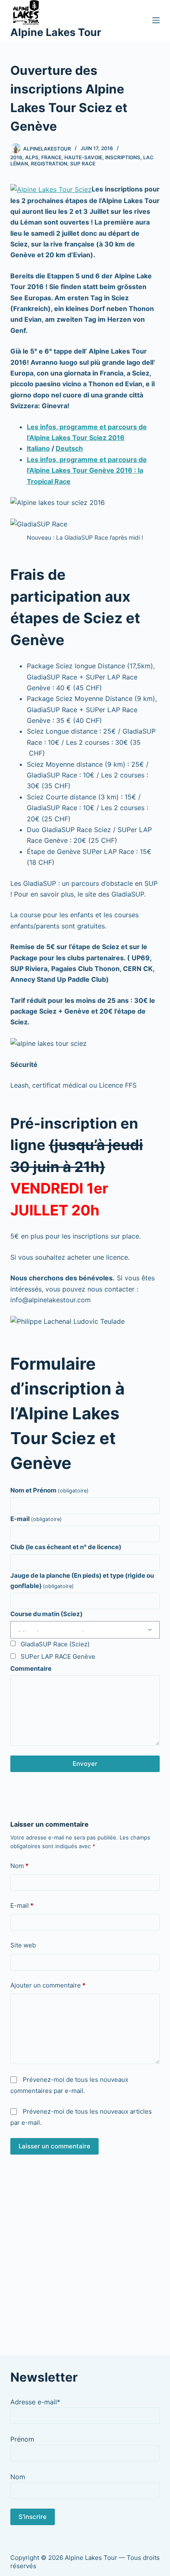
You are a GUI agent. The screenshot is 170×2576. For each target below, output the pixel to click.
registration (49, 164)
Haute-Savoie (83, 157)
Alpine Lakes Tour (56, 32)
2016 (16, 157)
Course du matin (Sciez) (46, 1614)
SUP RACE (83, 164)
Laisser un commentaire (54, 2146)
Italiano (38, 448)
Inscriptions (123, 157)
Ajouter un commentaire (48, 1985)
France (51, 157)
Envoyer (85, 1764)
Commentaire (31, 1668)
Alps (32, 157)
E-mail (36, 1519)
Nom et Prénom (50, 1490)
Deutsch (69, 448)
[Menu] (156, 20)
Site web (23, 1945)
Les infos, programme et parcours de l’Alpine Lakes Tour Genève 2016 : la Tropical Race (87, 470)
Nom (19, 1866)
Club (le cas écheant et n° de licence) (66, 1547)
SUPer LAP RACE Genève (58, 1656)
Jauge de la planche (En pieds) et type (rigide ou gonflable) (82, 1581)
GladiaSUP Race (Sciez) (55, 1644)
